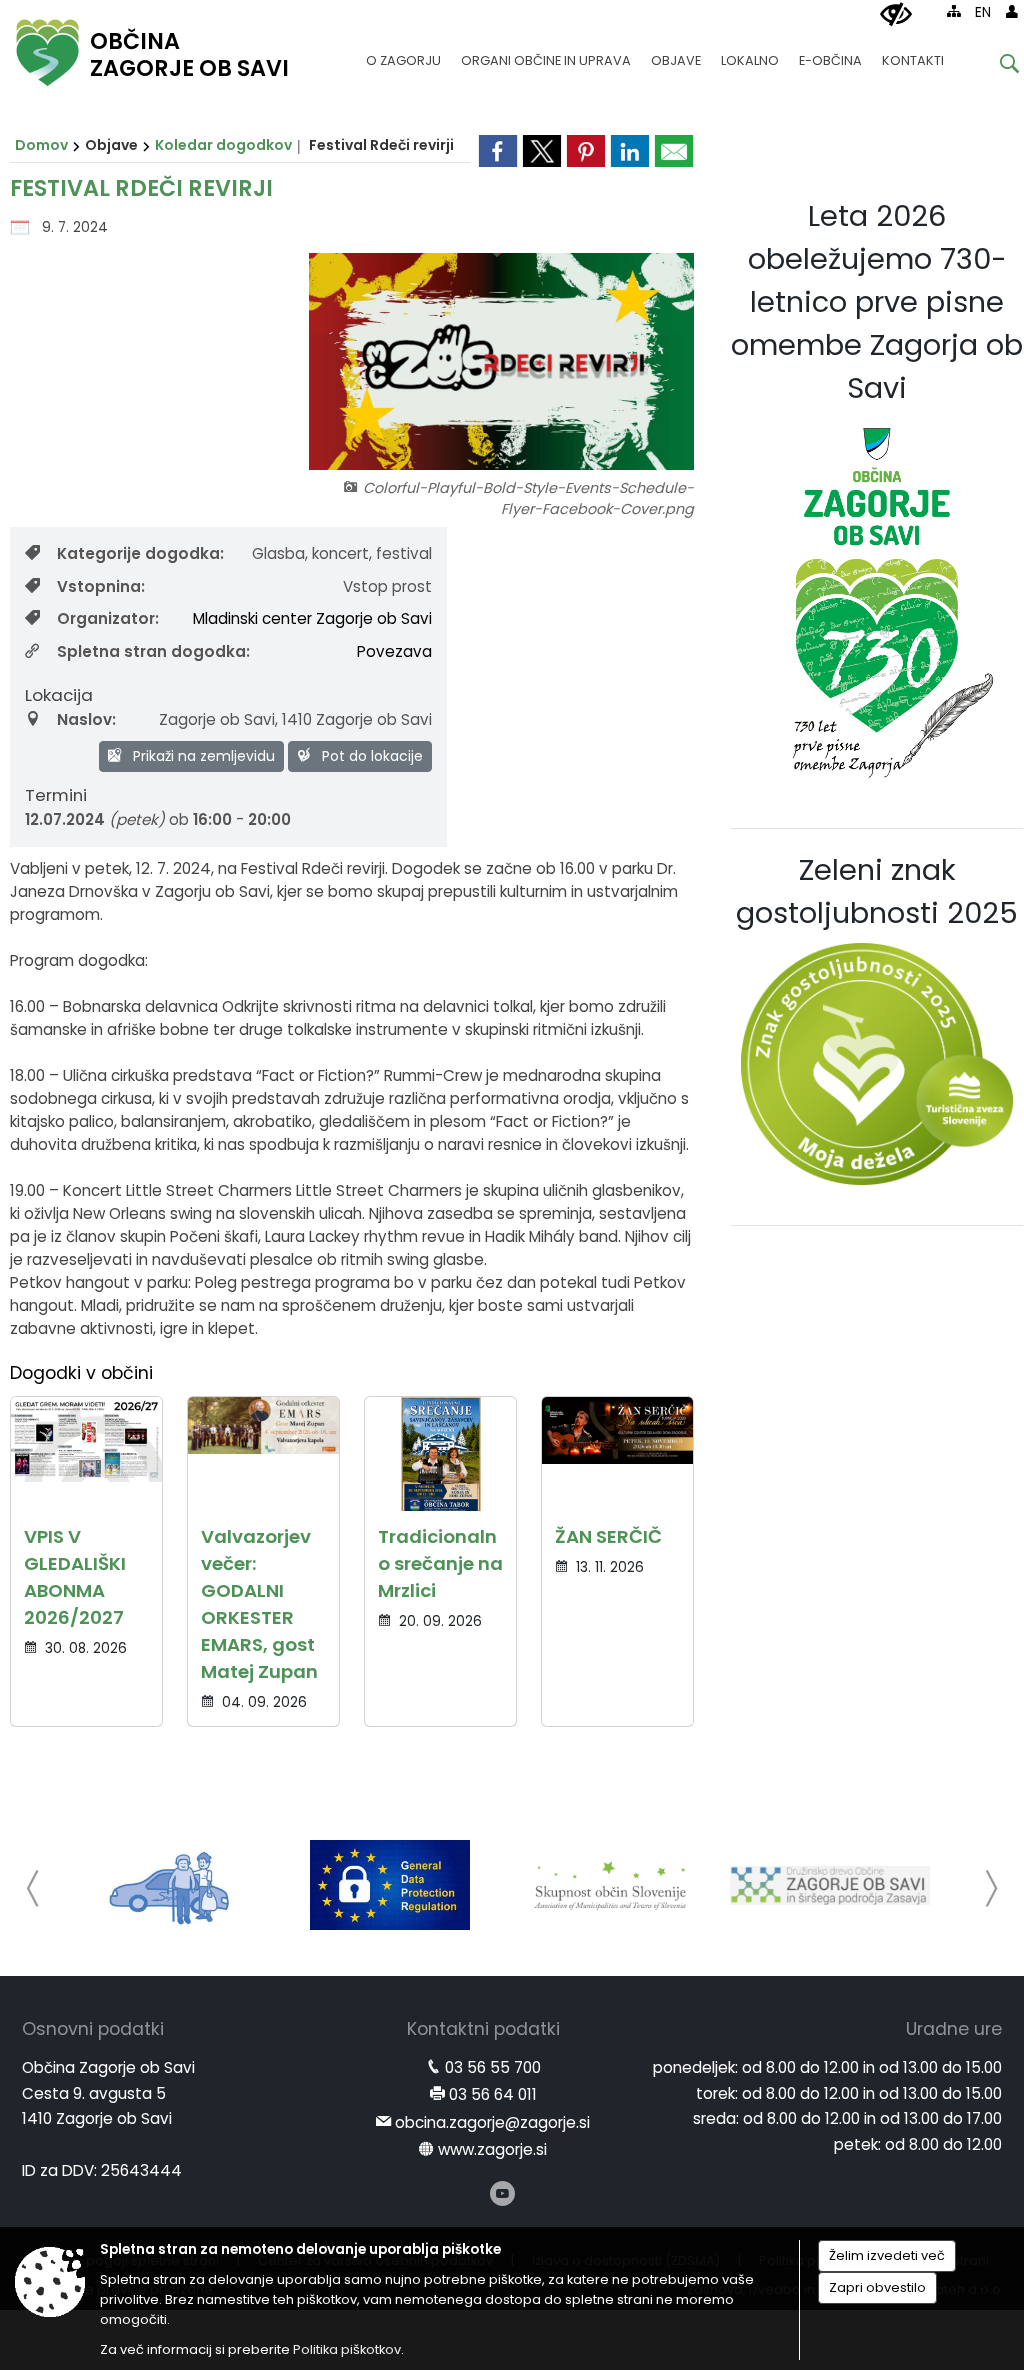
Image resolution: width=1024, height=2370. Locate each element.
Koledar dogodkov (223, 145)
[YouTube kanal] (502, 2193)
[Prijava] (1012, 11)
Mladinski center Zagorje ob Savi (312, 618)
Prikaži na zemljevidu (202, 756)
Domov (41, 145)
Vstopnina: (101, 586)
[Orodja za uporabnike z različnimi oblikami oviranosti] (896, 15)
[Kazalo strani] (954, 11)
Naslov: (86, 719)
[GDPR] (390, 1885)
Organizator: (108, 618)
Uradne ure (954, 2029)
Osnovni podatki (93, 2029)
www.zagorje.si (492, 2149)
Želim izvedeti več (887, 2255)
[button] (33, 1888)
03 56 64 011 (493, 2094)
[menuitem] (403, 51)
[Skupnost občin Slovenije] (610, 1885)
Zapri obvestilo (877, 2287)
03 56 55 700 (493, 2067)
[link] (498, 151)
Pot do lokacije (370, 756)
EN (983, 12)
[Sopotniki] (170, 1885)
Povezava (394, 651)
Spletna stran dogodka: (153, 651)
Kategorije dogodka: (140, 553)
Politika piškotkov (347, 2349)
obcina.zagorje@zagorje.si (492, 2122)
